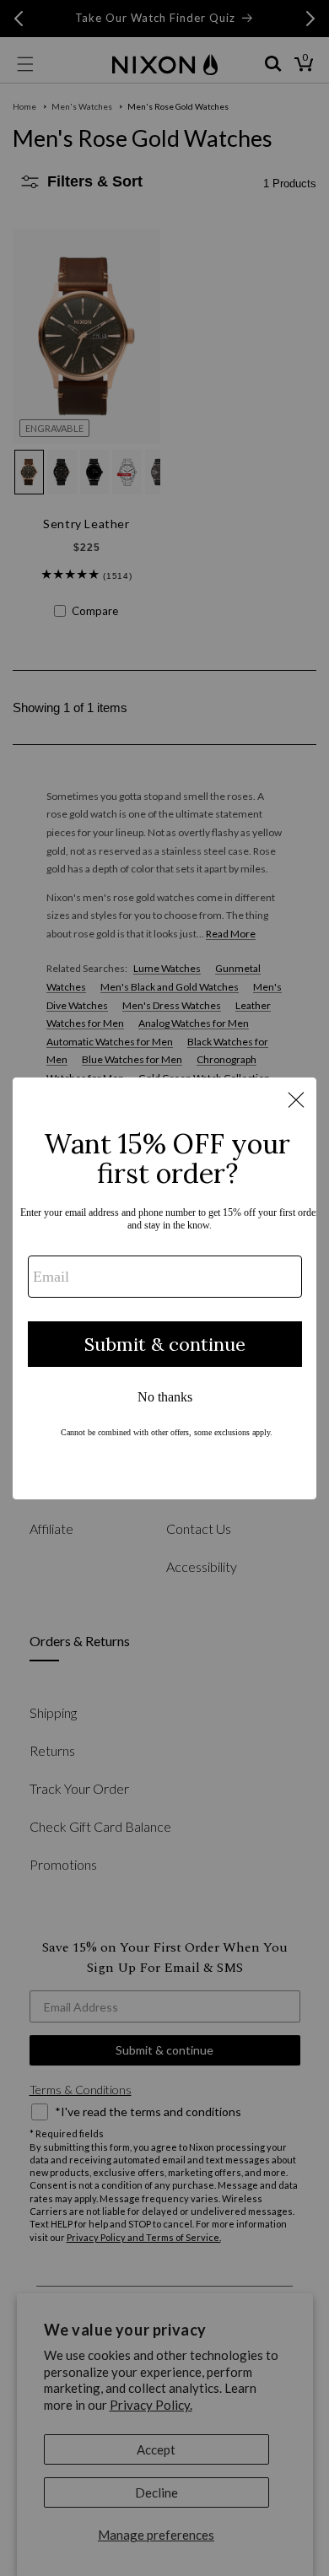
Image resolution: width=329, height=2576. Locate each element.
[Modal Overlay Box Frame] (164, 1288)
